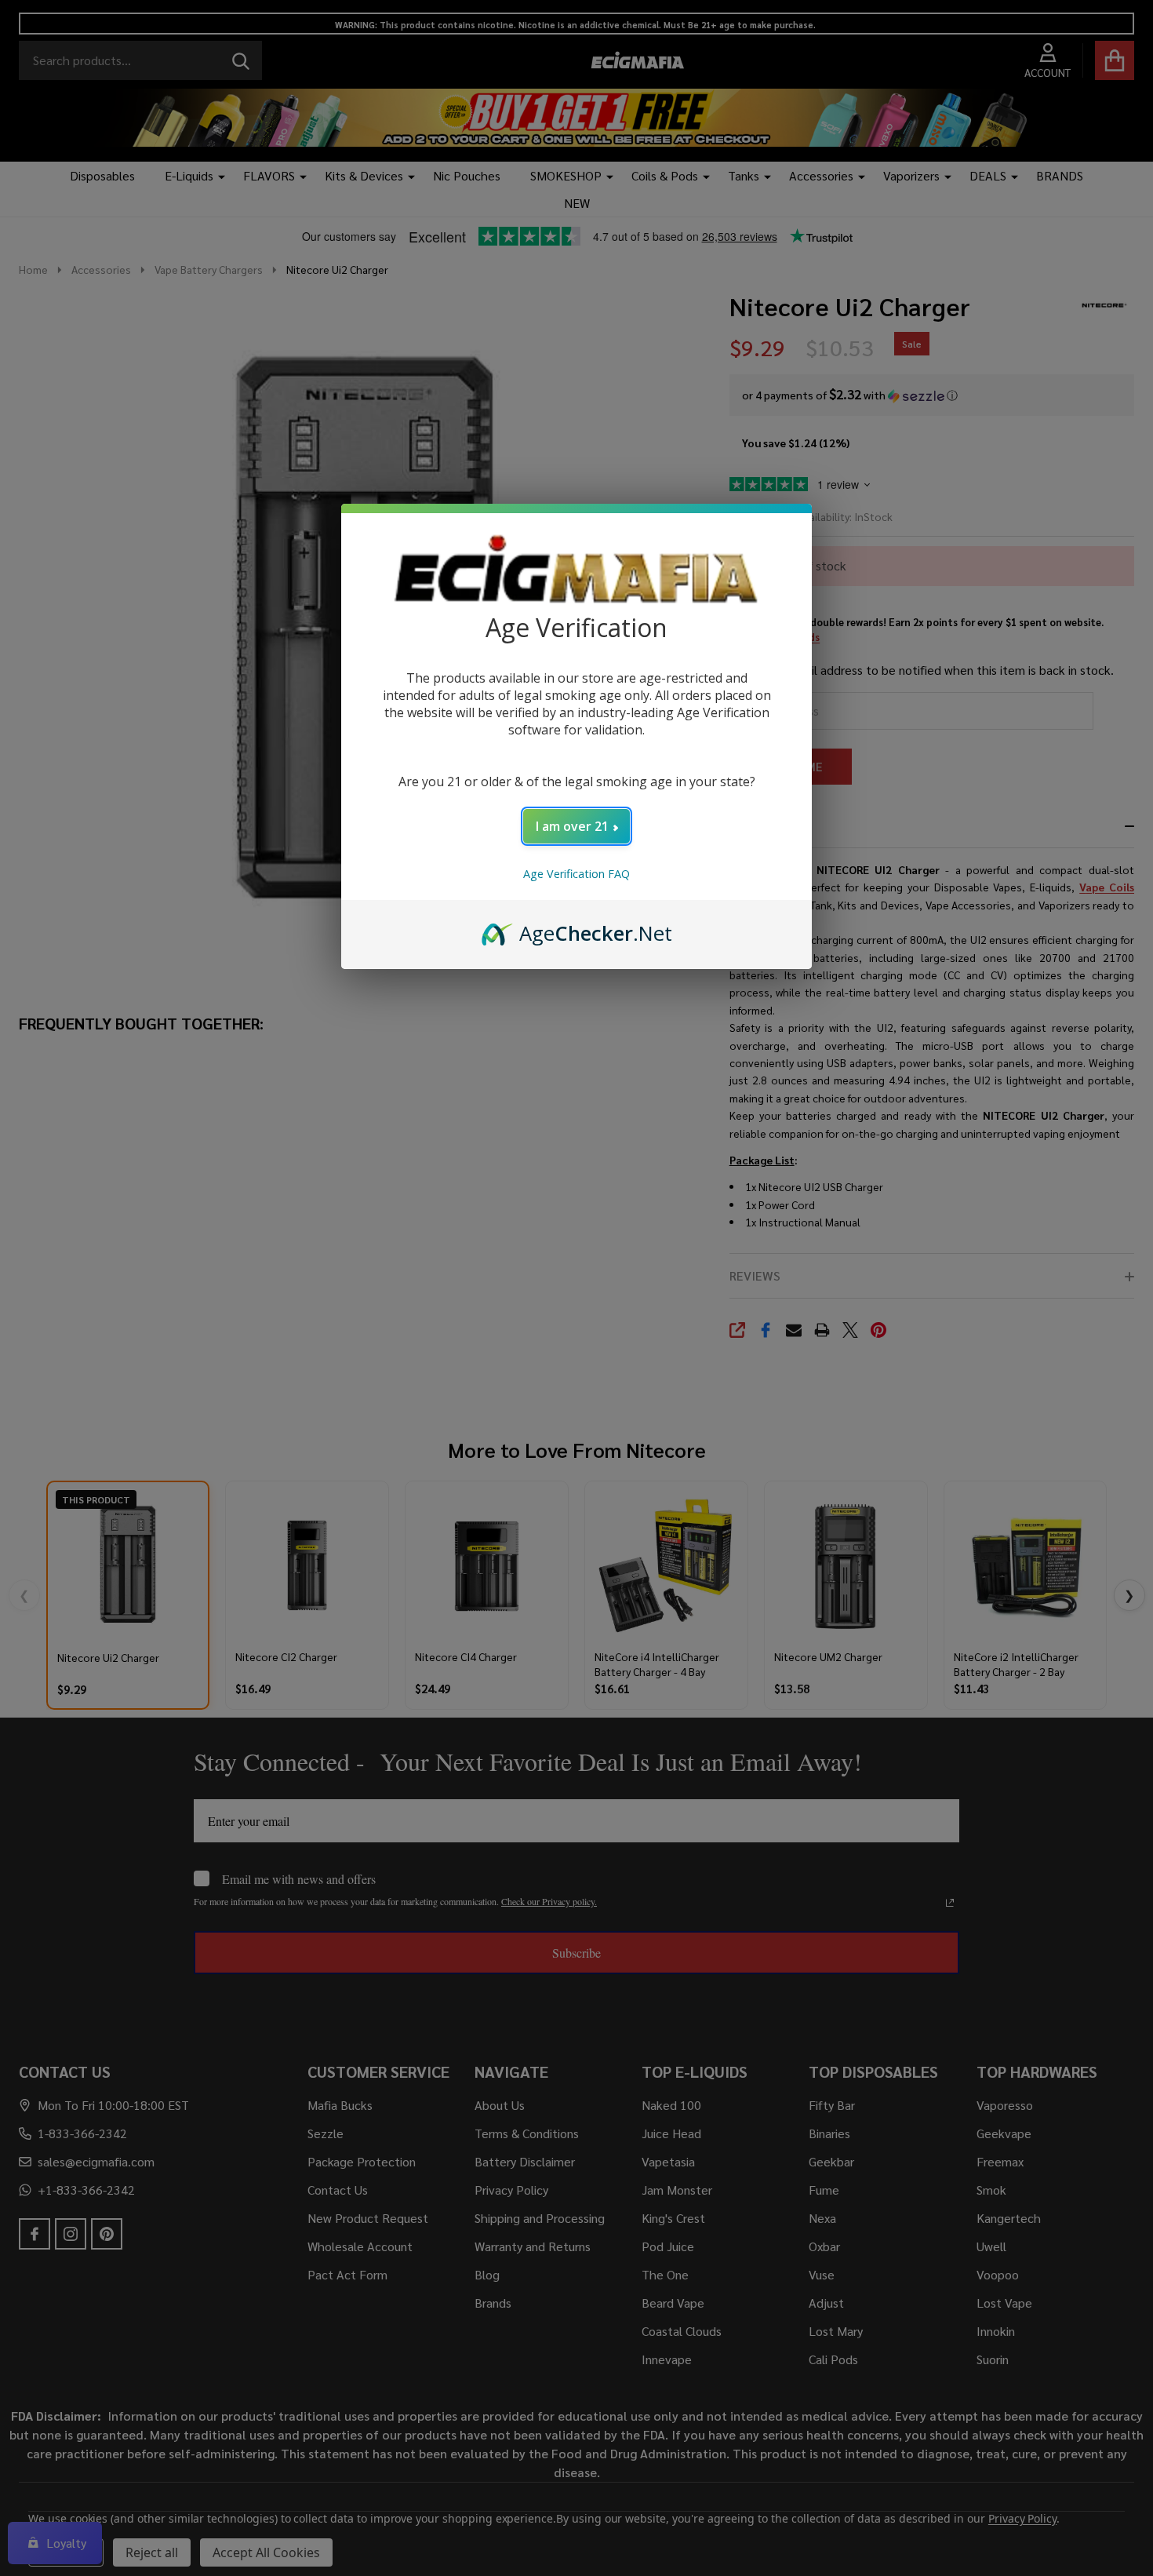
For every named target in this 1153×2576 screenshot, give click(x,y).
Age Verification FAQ (576, 874)
